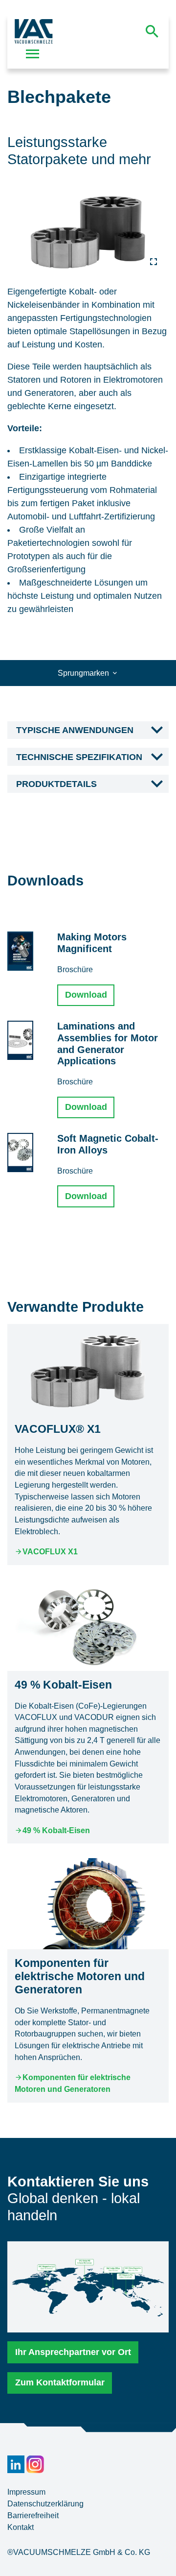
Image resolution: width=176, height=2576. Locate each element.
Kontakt (21, 2527)
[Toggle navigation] (33, 54)
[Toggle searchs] (152, 31)
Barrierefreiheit (33, 2515)
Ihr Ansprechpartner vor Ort (73, 2352)
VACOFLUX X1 (50, 1552)
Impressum (26, 2492)
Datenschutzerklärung (45, 2504)
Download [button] (86, 995)
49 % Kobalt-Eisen (56, 1830)
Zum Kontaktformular (60, 2382)
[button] (88, 731)
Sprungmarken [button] (84, 673)
